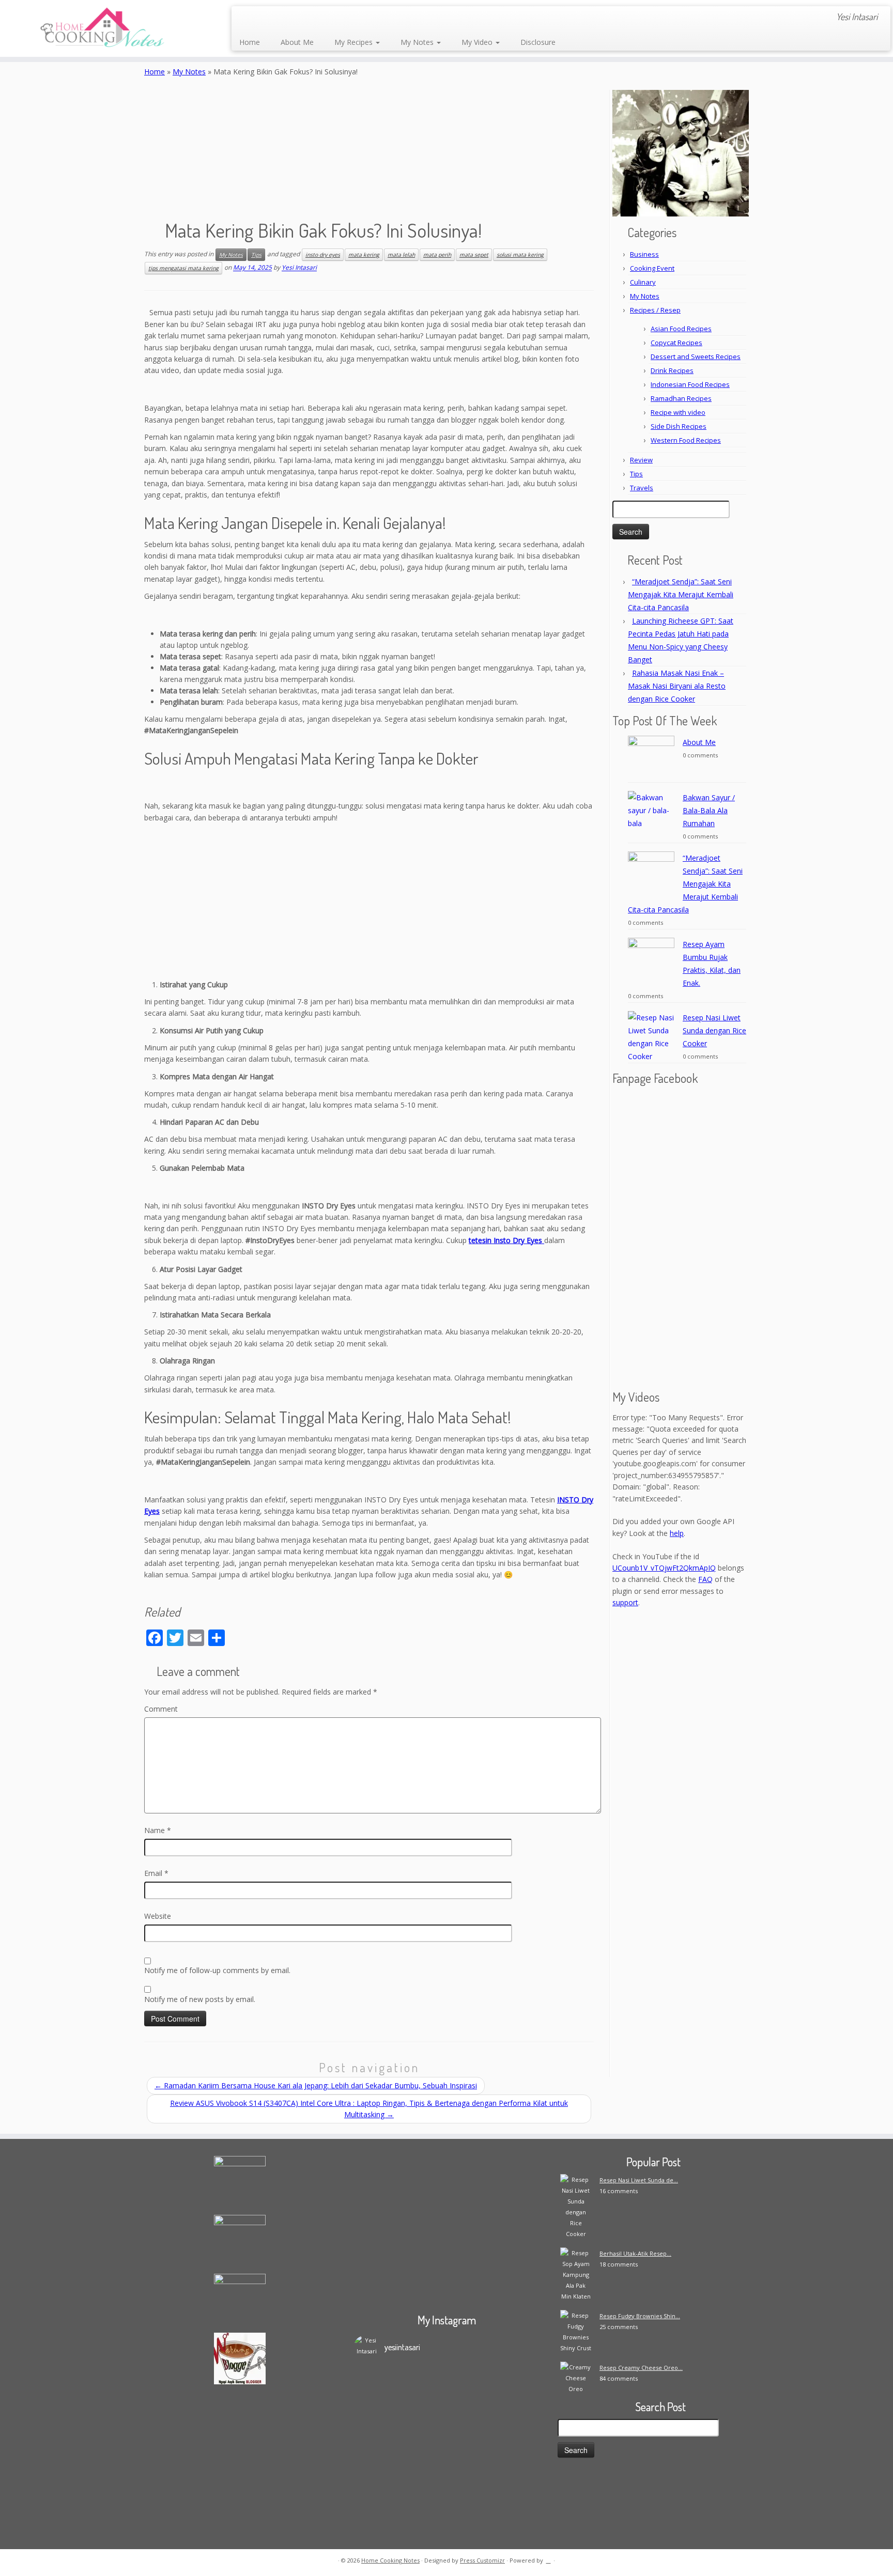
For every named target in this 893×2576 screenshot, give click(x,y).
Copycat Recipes (676, 343)
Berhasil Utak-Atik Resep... (635, 2253)
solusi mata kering (520, 255)
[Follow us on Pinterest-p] (344, 18)
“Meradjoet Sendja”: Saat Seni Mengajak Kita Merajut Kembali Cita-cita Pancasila (681, 594)
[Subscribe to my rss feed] (246, 18)
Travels (642, 488)
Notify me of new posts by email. (200, 1999)
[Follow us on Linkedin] (358, 18)
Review (641, 460)
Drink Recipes (672, 370)
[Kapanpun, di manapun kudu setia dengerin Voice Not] (377, 2432)
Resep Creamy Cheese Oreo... (641, 2368)
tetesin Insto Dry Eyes (506, 1240)
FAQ (705, 1579)
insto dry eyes (323, 255)
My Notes (418, 42)
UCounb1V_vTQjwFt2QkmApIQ (664, 1568)
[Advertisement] (369, 902)
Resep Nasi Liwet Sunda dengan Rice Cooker (714, 1030)
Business (644, 254)
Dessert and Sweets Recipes (696, 356)
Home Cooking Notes (390, 2560)
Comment (161, 1709)
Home (250, 42)
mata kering (364, 255)
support (625, 1602)
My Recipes (355, 42)
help (677, 1533)
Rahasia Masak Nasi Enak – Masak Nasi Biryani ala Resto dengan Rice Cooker (677, 686)
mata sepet (474, 255)
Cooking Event (652, 268)
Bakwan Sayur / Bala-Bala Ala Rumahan (709, 810)
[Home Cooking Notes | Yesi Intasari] (103, 28)
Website (158, 1916)
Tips (256, 255)
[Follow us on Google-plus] (302, 18)
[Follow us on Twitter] (288, 18)
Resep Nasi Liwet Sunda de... (639, 2180)
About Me (297, 42)
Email (156, 1873)
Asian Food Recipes (681, 329)
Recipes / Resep (655, 310)
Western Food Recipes (686, 440)
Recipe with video (678, 412)
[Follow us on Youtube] (330, 18)
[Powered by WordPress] (548, 2558)
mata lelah (401, 255)
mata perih (437, 255)
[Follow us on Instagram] (316, 18)
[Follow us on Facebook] (274, 18)
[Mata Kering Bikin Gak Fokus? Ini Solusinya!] (369, 147)
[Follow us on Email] (260, 18)
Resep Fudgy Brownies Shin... (640, 2316)
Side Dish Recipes (679, 426)
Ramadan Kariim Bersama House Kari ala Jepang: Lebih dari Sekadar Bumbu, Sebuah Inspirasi (316, 2085)
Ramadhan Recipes (681, 398)
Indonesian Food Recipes (690, 384)
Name (158, 1830)
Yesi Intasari (299, 268)
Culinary (643, 282)
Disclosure (538, 42)
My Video (478, 42)
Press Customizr (482, 2560)
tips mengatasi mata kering (183, 268)
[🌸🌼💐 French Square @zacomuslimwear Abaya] (423, 2410)
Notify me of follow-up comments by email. (217, 1970)
